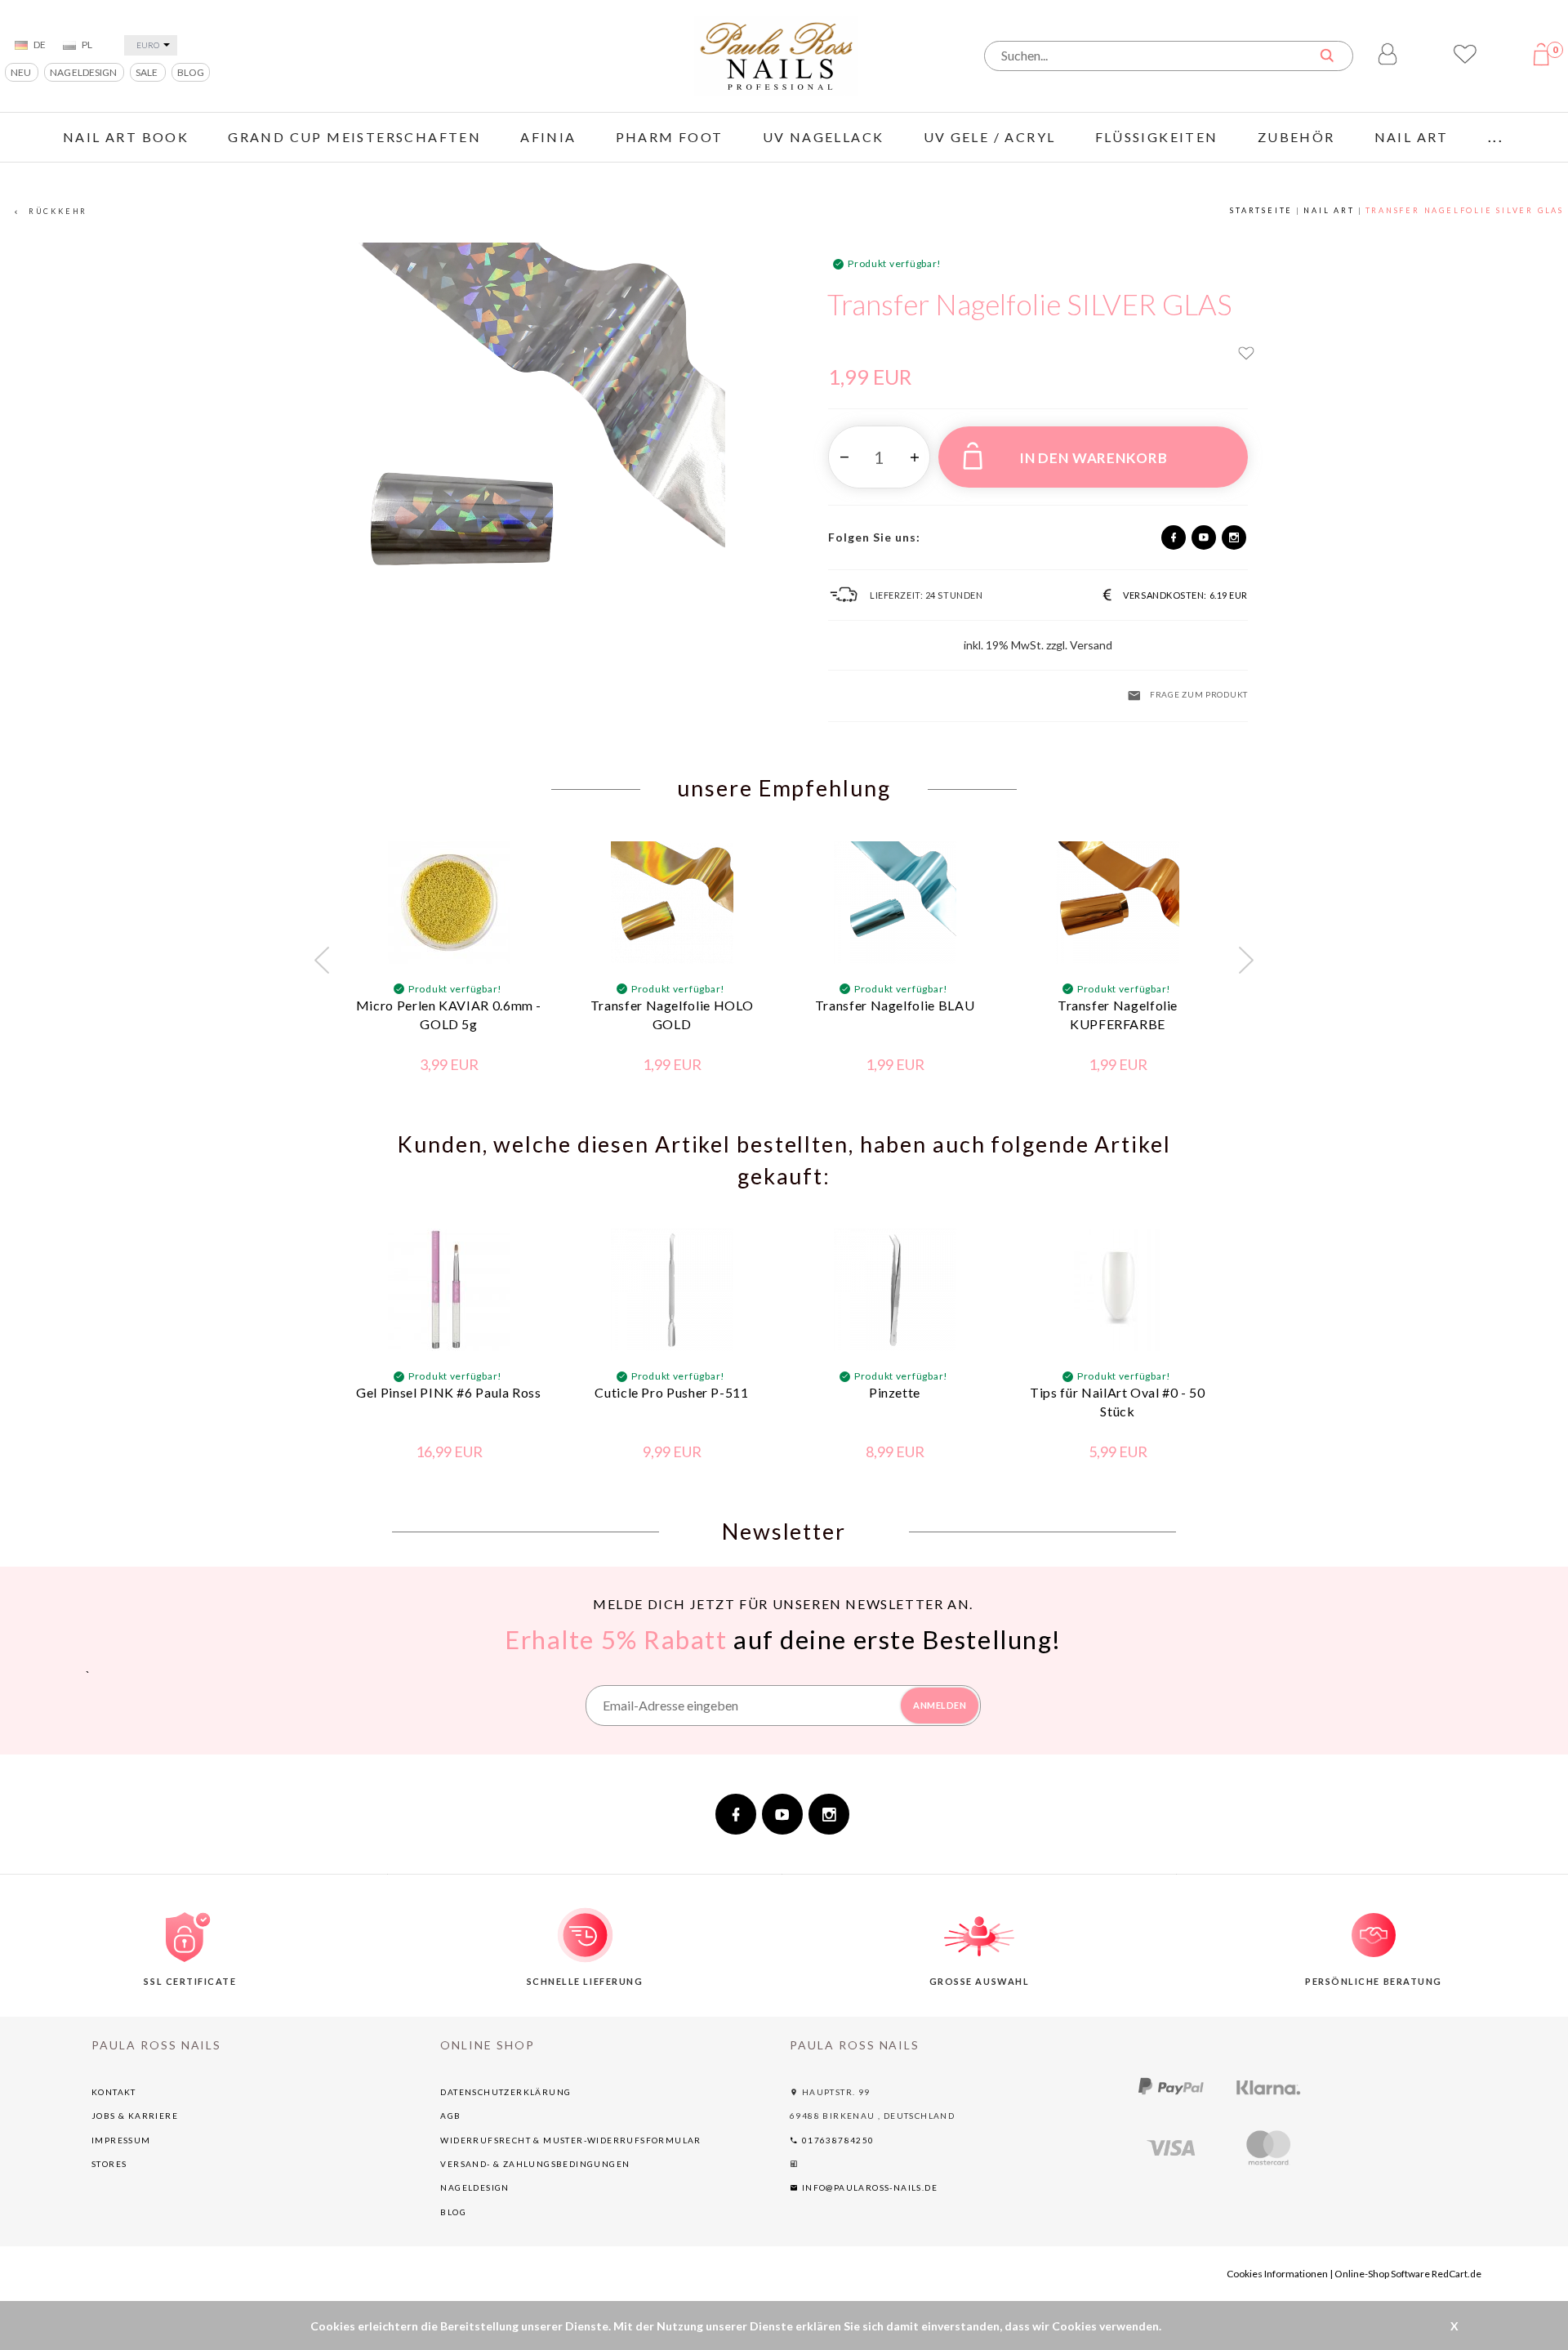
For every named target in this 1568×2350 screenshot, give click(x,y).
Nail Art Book (126, 137)
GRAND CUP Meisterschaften (354, 137)
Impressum (121, 2140)
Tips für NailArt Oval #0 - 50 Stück (1118, 1402)
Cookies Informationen (1277, 2274)
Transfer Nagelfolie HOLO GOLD (672, 1014)
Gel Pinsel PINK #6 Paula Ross (449, 1392)
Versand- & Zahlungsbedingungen (535, 2164)
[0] (1545, 62)
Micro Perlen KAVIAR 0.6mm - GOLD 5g (449, 1014)
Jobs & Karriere (135, 2116)
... (1496, 137)
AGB (450, 2116)
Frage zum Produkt (1199, 694)
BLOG (191, 72)
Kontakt (114, 2092)
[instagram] (1234, 537)
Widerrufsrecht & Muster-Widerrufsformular (570, 2140)
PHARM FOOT (670, 137)
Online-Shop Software (1382, 2274)
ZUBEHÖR (1296, 137)
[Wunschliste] (1465, 60)
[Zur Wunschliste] (1246, 356)
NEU (22, 72)
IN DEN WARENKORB (1094, 458)
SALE (147, 72)
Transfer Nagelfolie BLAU (895, 1005)
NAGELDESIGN (84, 72)
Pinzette (895, 1392)
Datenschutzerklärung (506, 2092)
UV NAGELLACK (824, 137)
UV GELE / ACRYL (990, 137)
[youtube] (1204, 537)
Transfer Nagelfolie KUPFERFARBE (1118, 1014)
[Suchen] (1326, 55)
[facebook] (1174, 537)
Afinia (548, 137)
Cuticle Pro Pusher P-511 (671, 1392)
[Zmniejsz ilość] (844, 457)
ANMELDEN (940, 1705)
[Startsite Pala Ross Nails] (776, 54)
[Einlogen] (1388, 56)
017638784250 (836, 2140)
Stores (109, 2164)
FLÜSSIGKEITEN (1157, 137)
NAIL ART (1412, 137)
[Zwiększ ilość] (914, 457)
